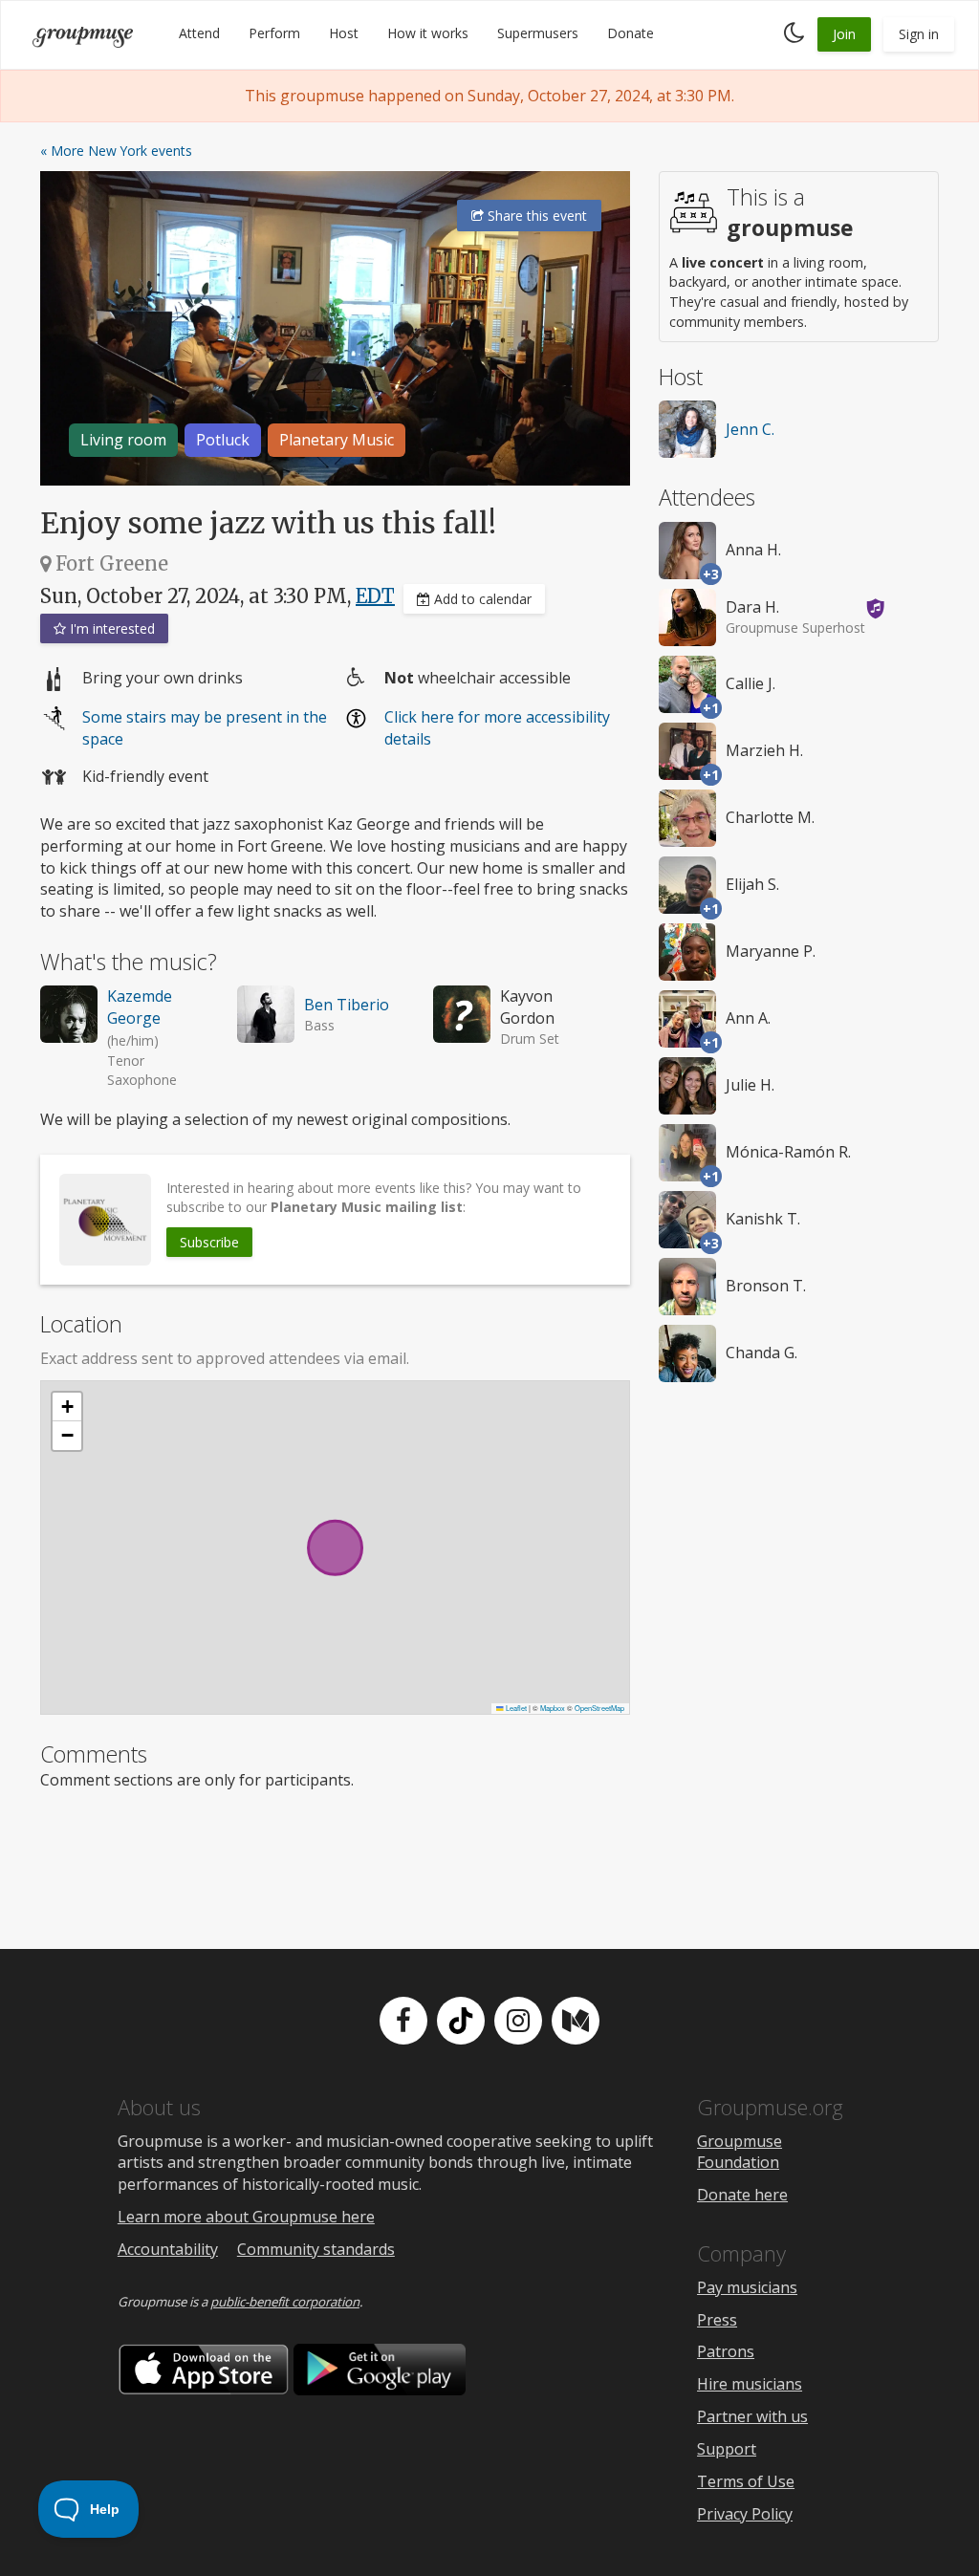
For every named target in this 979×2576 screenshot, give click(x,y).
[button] (67, 1407)
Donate (631, 33)
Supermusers (538, 33)
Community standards (316, 2249)
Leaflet (515, 1708)
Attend (199, 33)
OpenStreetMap (599, 1708)
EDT (375, 596)
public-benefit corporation (285, 2302)
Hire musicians (750, 2384)
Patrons (726, 2351)
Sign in (919, 34)
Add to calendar (481, 599)
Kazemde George (140, 1007)
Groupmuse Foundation (740, 2152)
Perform (274, 33)
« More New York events (116, 151)
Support (727, 2449)
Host (344, 33)
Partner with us (752, 2416)
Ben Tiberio (347, 1005)
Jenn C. (750, 429)
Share (535, 216)
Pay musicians (747, 2287)
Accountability (168, 2249)
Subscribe (209, 1242)
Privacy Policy (745, 2514)
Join (844, 34)
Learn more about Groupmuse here (246, 2217)
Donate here (742, 2195)
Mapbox (553, 1708)
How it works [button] (428, 33)
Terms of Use (746, 2481)
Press (717, 2320)
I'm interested (110, 628)
